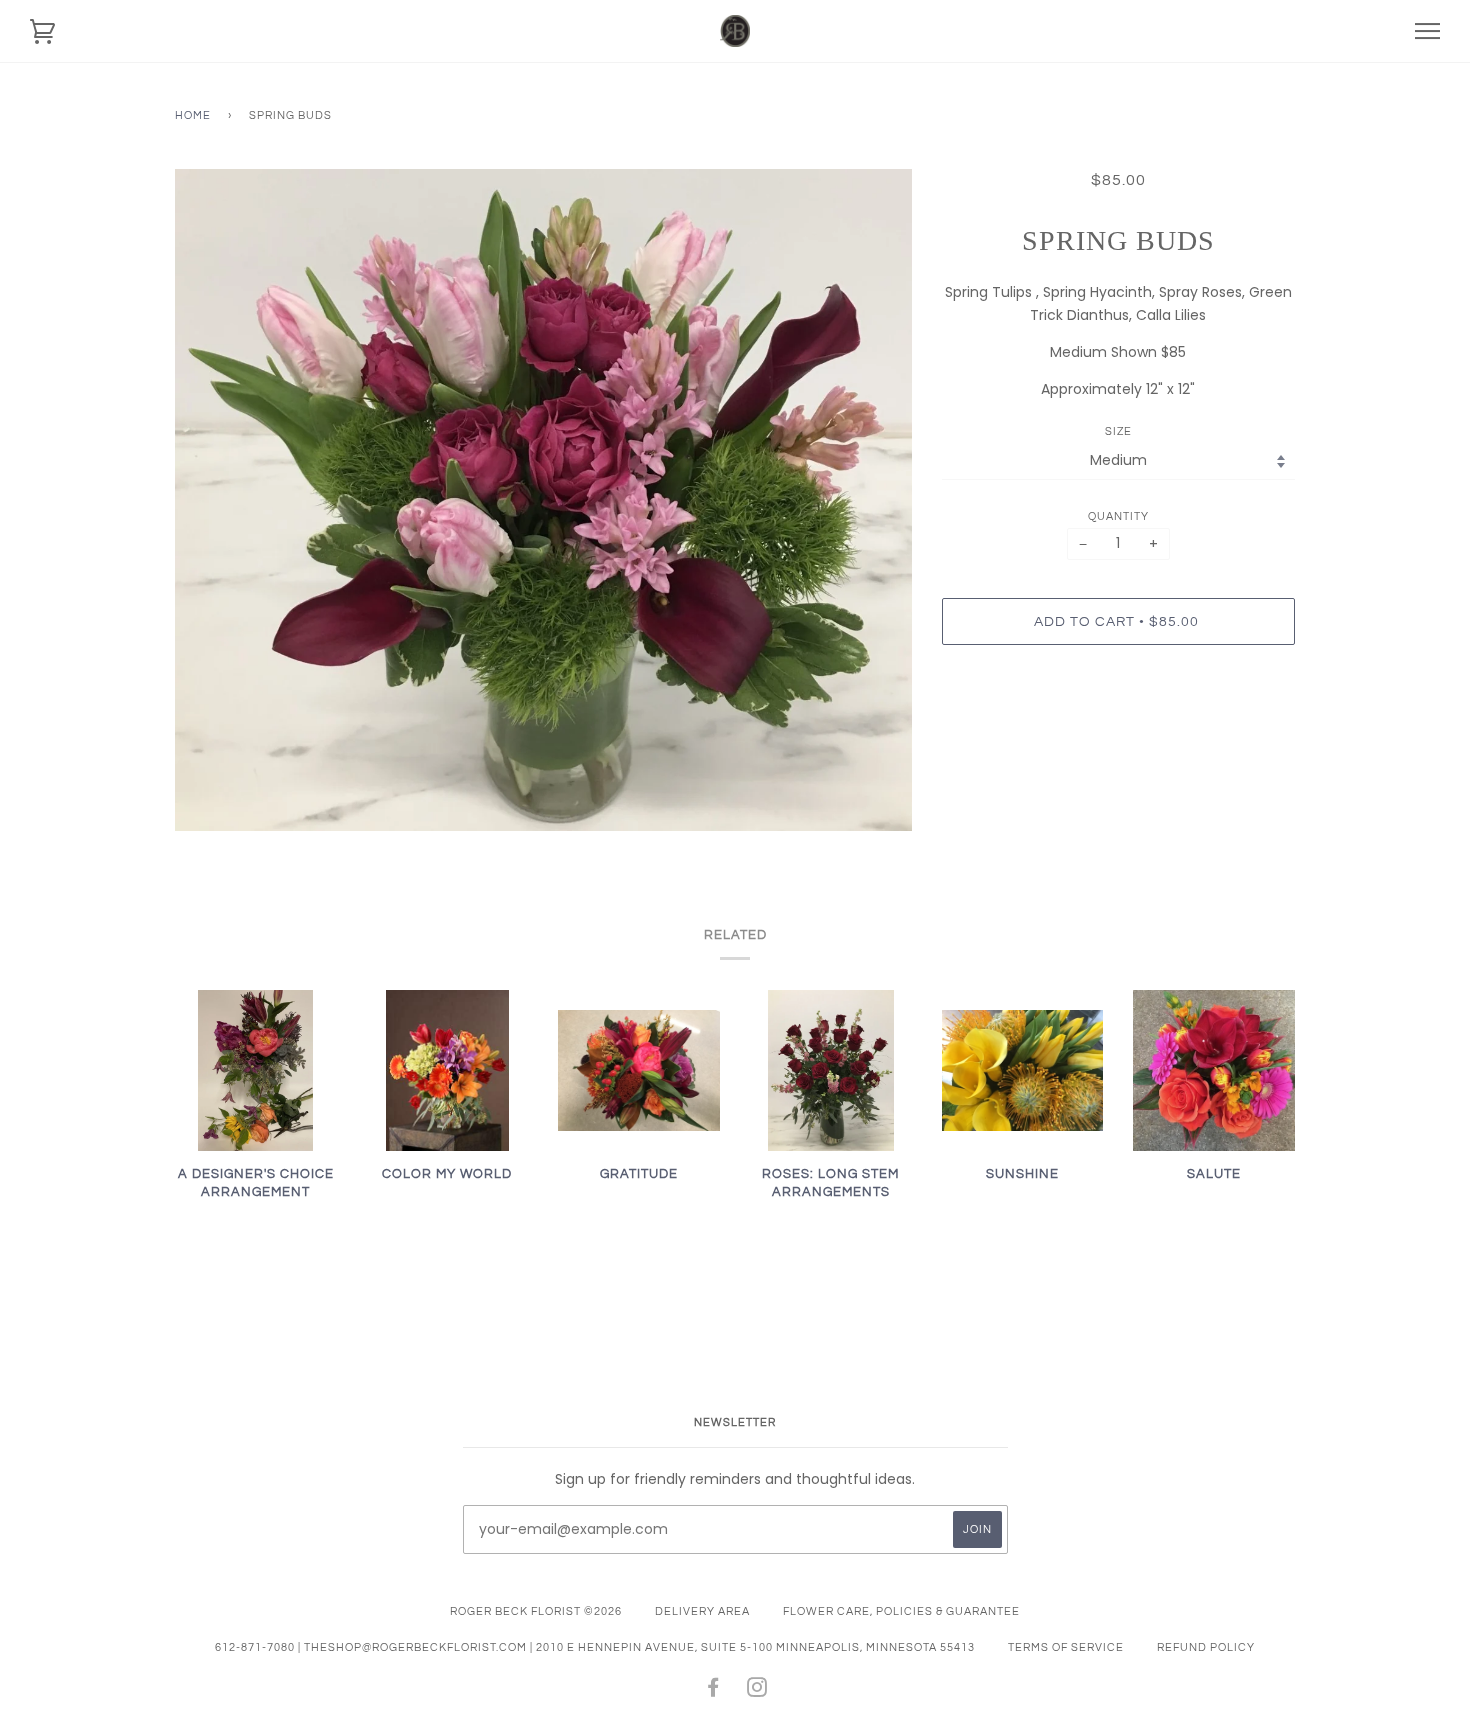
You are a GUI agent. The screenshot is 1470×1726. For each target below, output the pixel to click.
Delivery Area (702, 1611)
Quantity (1118, 516)
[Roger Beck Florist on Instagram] (757, 1691)
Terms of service (1066, 1647)
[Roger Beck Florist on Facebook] (713, 1691)
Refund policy (1206, 1647)
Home (193, 115)
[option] (543, 500)
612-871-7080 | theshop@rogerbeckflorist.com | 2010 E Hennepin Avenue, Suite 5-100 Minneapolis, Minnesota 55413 (595, 1647)
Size (1118, 431)
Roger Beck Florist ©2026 (536, 1611)
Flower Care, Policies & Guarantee (901, 1611)
